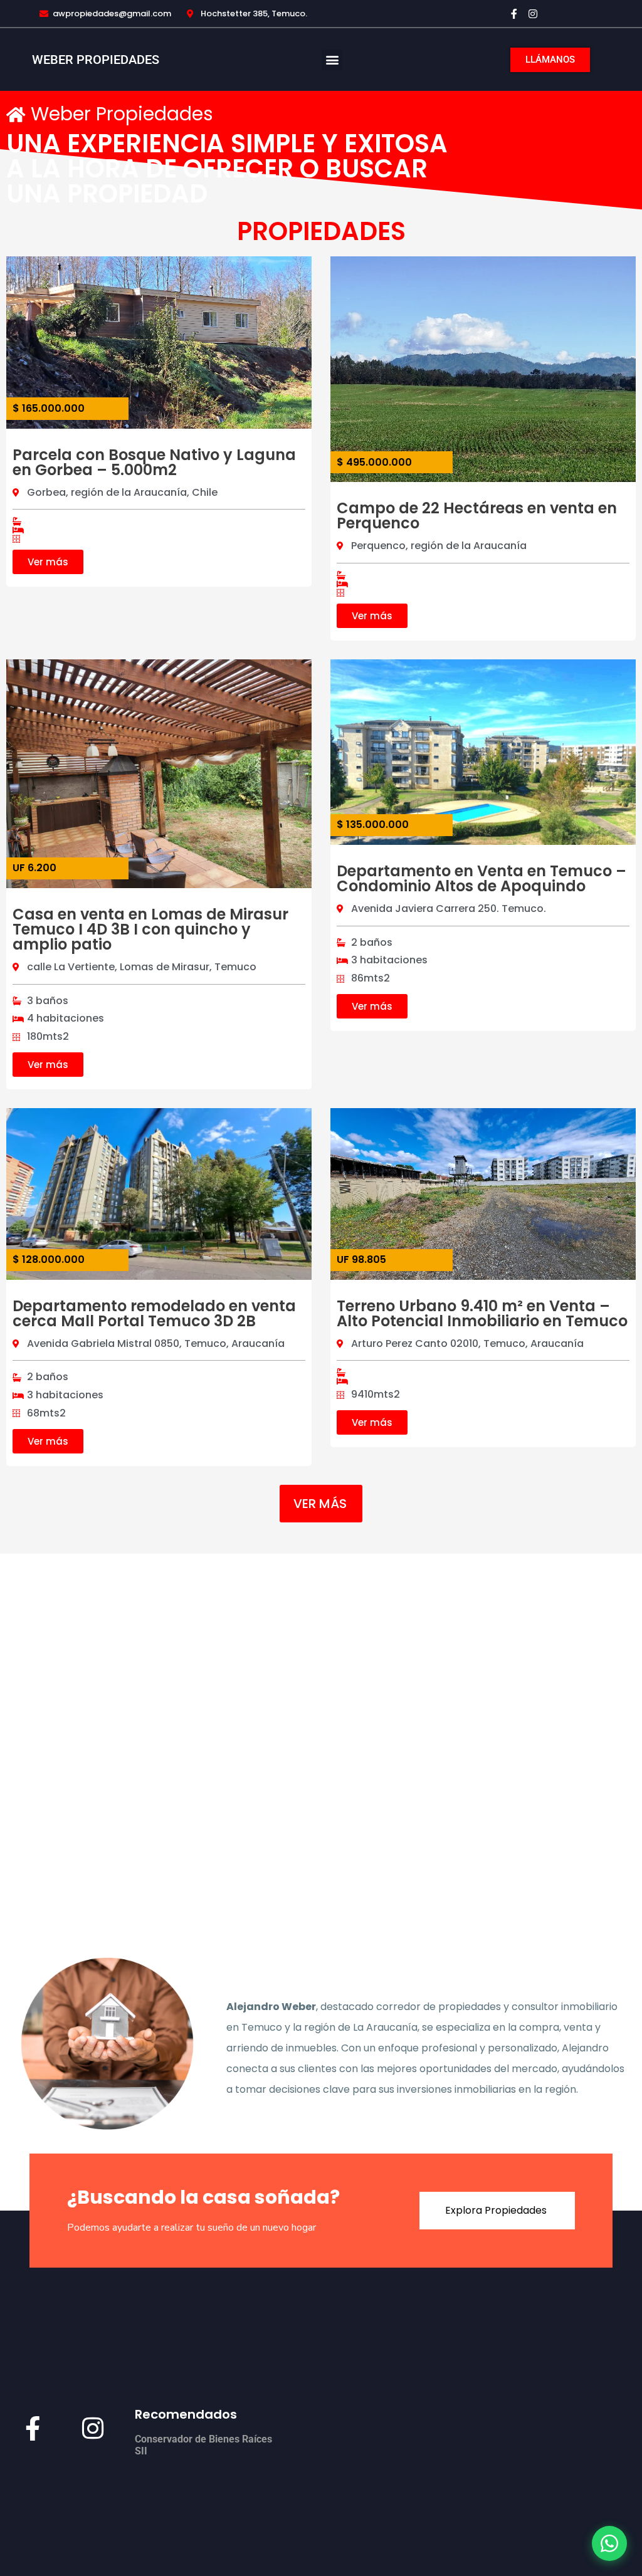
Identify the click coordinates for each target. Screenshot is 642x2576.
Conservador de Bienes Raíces (203, 2439)
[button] (332, 60)
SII (141, 2451)
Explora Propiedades (496, 2210)
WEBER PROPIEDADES (96, 60)
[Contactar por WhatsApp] (609, 2543)
